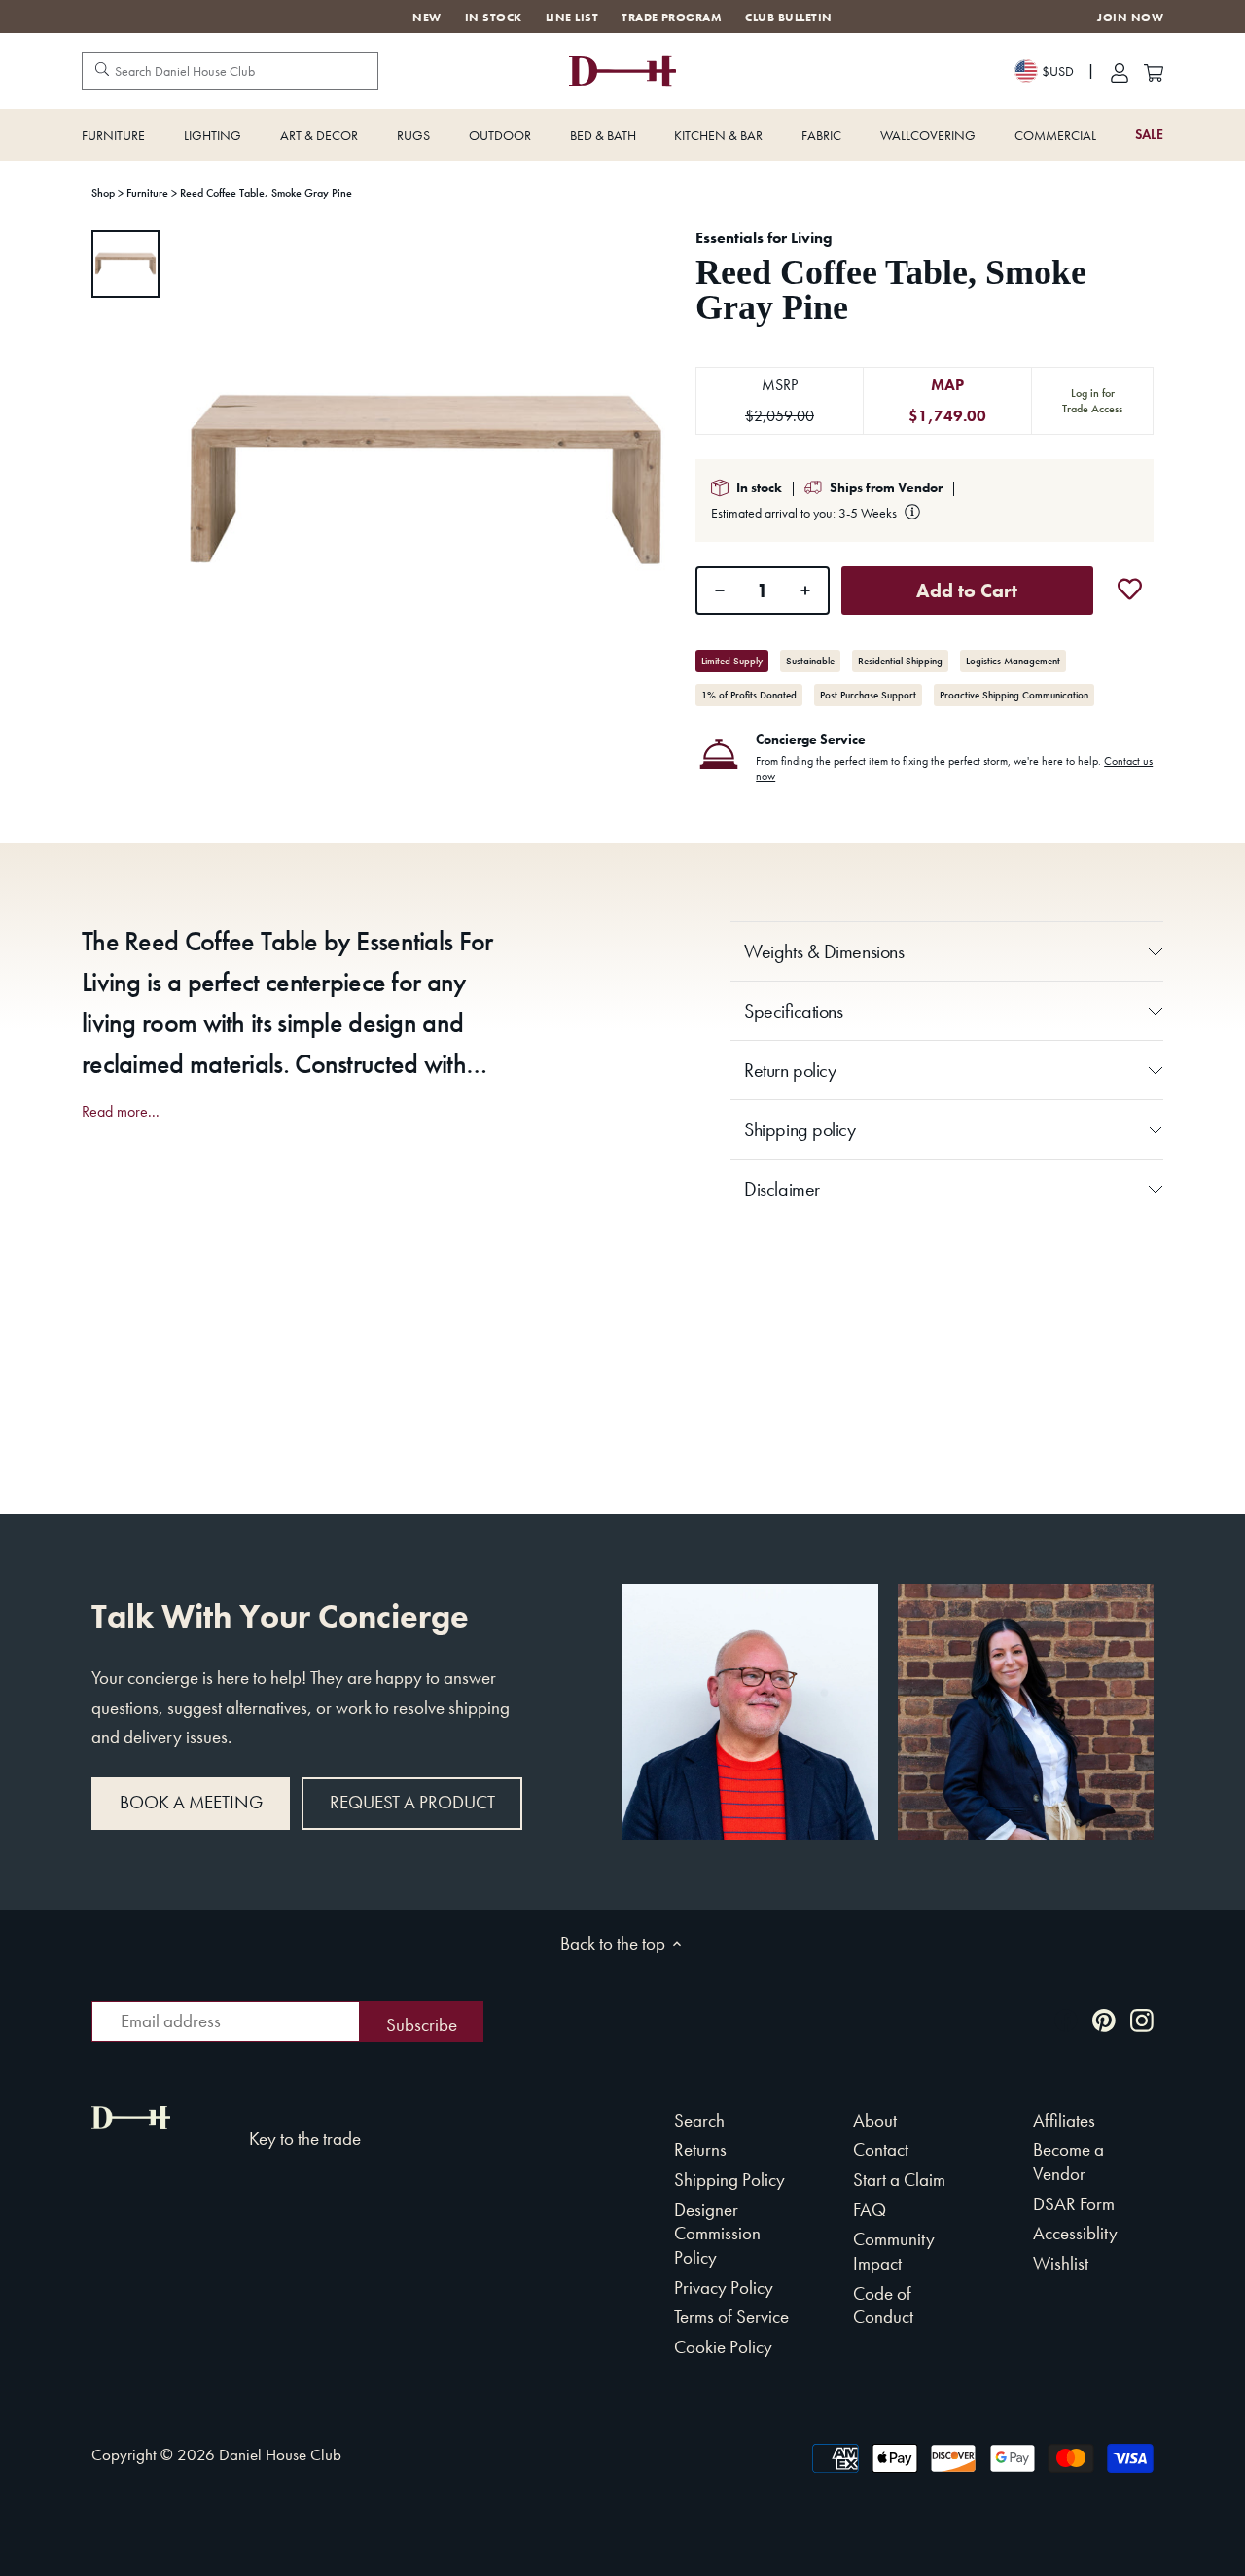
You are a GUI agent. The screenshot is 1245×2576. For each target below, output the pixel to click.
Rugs (413, 135)
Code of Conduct (883, 2306)
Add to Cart (967, 590)
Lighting (213, 135)
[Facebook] (1066, 2019)
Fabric (821, 135)
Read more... (121, 1112)
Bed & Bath (603, 135)
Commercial (1055, 135)
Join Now (1130, 18)
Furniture (113, 135)
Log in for (1092, 401)
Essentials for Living (764, 238)
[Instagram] (1142, 2019)
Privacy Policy (724, 2288)
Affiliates (1064, 2120)
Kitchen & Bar (718, 135)
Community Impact (894, 2251)
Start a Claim (899, 2180)
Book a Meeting (191, 1802)
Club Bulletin (788, 18)
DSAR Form (1074, 2204)
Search (699, 2120)
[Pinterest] (1104, 2019)
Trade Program (672, 18)
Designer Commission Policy (717, 2234)
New (427, 18)
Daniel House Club (280, 2454)
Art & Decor (319, 135)
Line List (572, 18)
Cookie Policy (723, 2347)
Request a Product (412, 1802)
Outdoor (500, 135)
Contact (881, 2149)
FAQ (870, 2210)
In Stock (494, 18)
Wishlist (1061, 2263)
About (875, 2120)
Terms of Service (731, 2317)
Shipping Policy (729, 2180)
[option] (125, 264)
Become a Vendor (1068, 2162)
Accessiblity (1075, 2233)
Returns (700, 2149)
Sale (1149, 135)
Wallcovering (928, 135)
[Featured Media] (426, 480)
